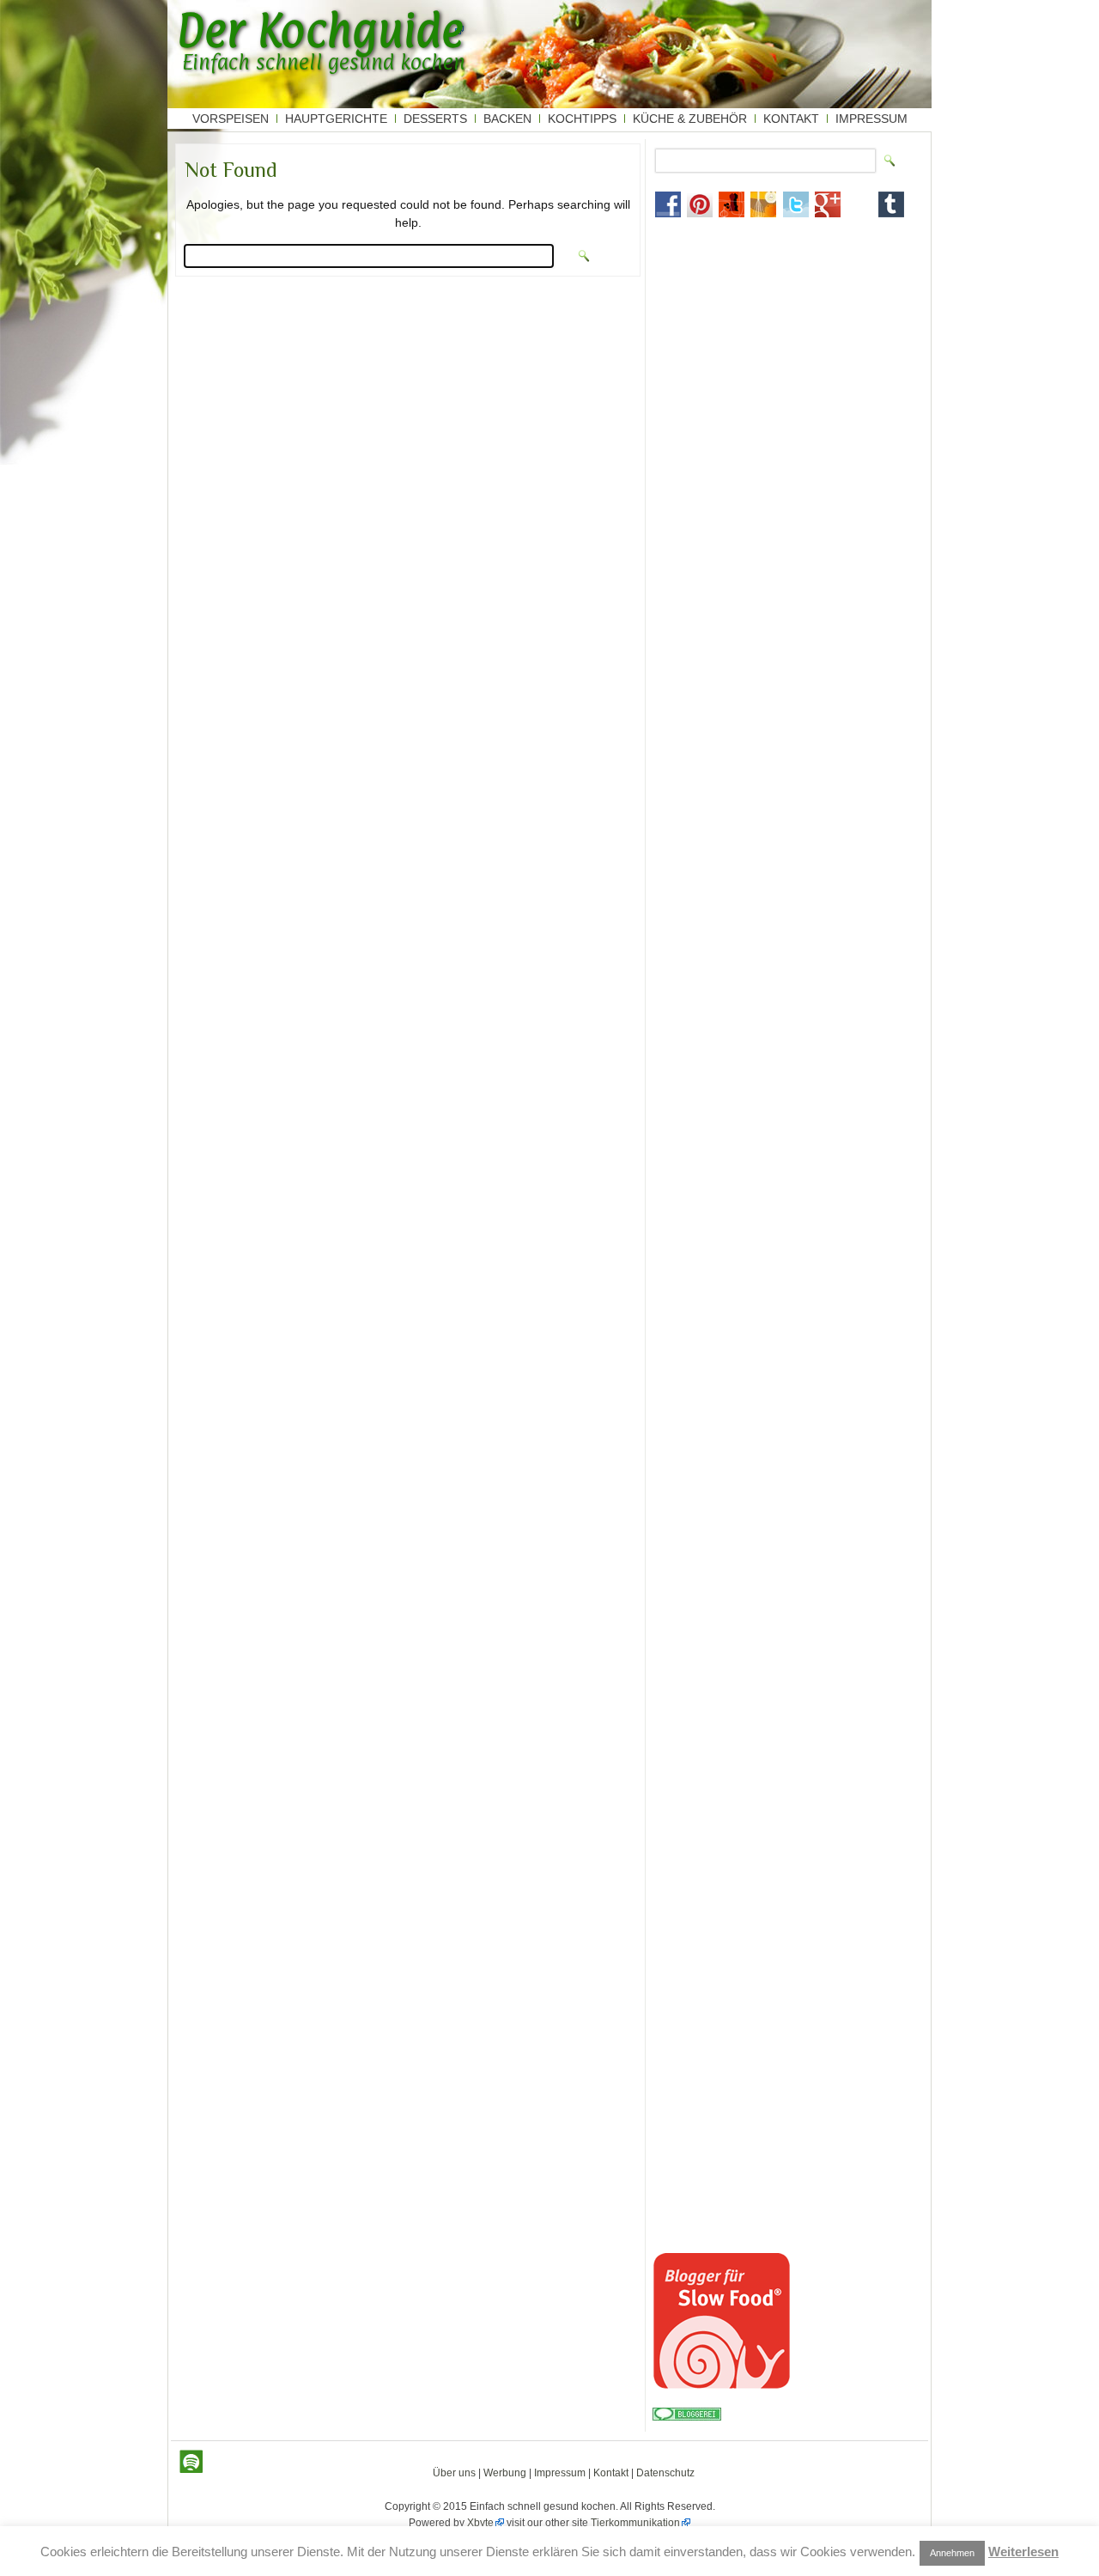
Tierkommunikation (635, 2523)
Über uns (454, 2473)
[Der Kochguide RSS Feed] (191, 2462)
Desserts (435, 119)
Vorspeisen (231, 119)
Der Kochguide (320, 30)
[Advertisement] (787, 344)
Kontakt (791, 119)
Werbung (505, 2473)
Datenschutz (665, 2473)
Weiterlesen (1023, 2552)
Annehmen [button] (952, 2553)
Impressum (871, 119)
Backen (507, 119)
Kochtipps (582, 119)
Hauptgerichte (336, 119)
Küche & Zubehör (690, 119)
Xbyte (480, 2523)
